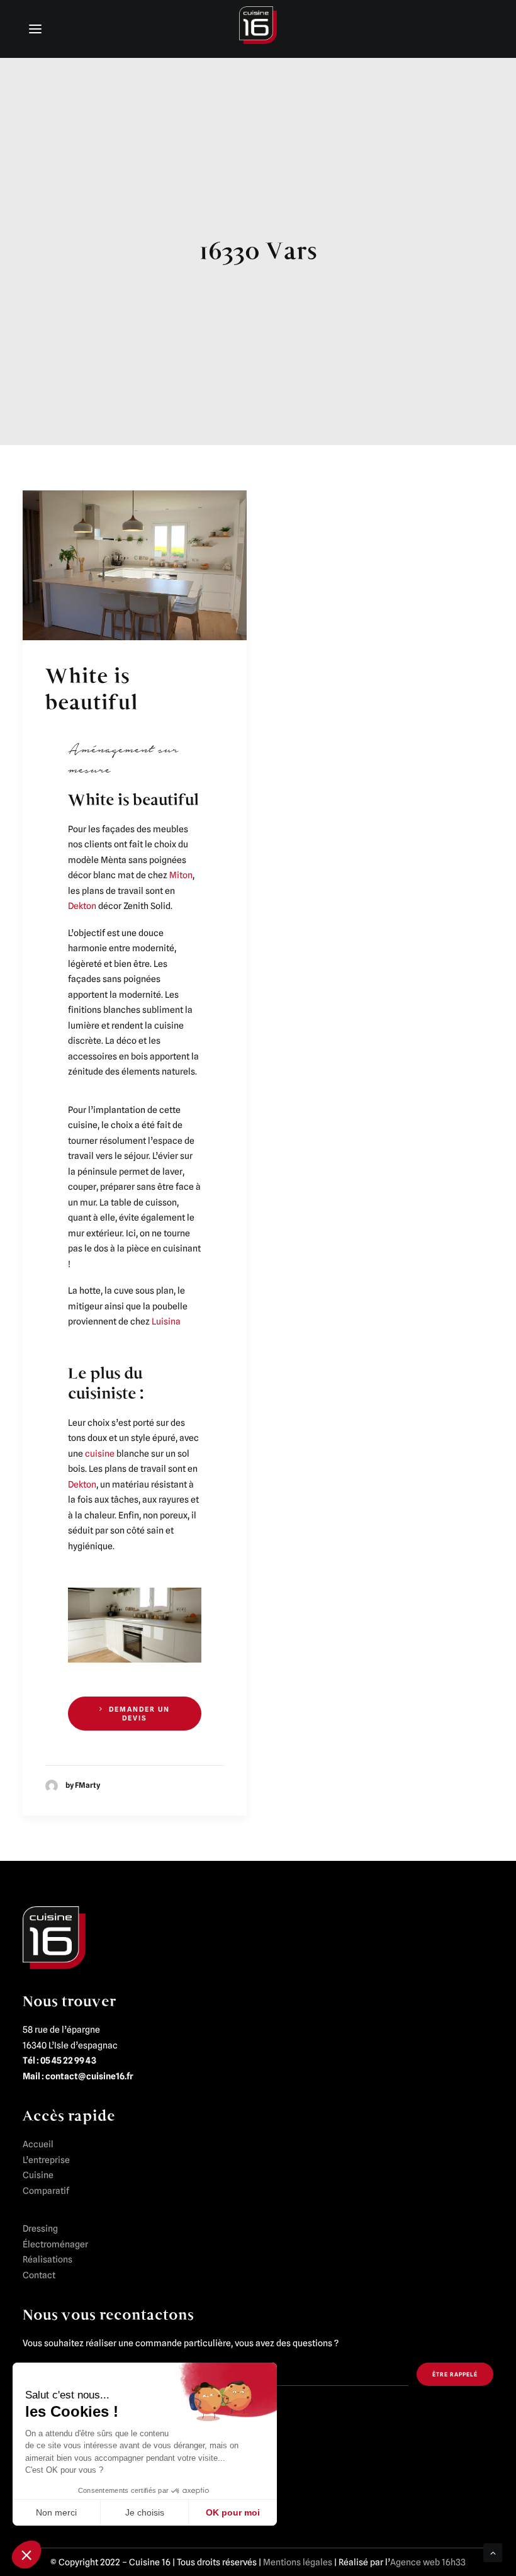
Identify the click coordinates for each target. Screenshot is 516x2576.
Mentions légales (298, 2562)
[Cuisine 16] (258, 28)
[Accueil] (54, 1938)
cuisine (100, 1454)
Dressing (40, 2229)
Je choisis (145, 2512)
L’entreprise (46, 2160)
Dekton (82, 906)
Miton (181, 875)
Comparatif (46, 2191)
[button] (26, 2555)
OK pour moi (233, 2512)
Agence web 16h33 (428, 2562)
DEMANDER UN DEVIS (141, 1714)
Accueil (38, 2144)
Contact (39, 2275)
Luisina (166, 1321)
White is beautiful (92, 689)
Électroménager (55, 2244)
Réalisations (48, 2259)
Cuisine (38, 2175)
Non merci (56, 2512)
